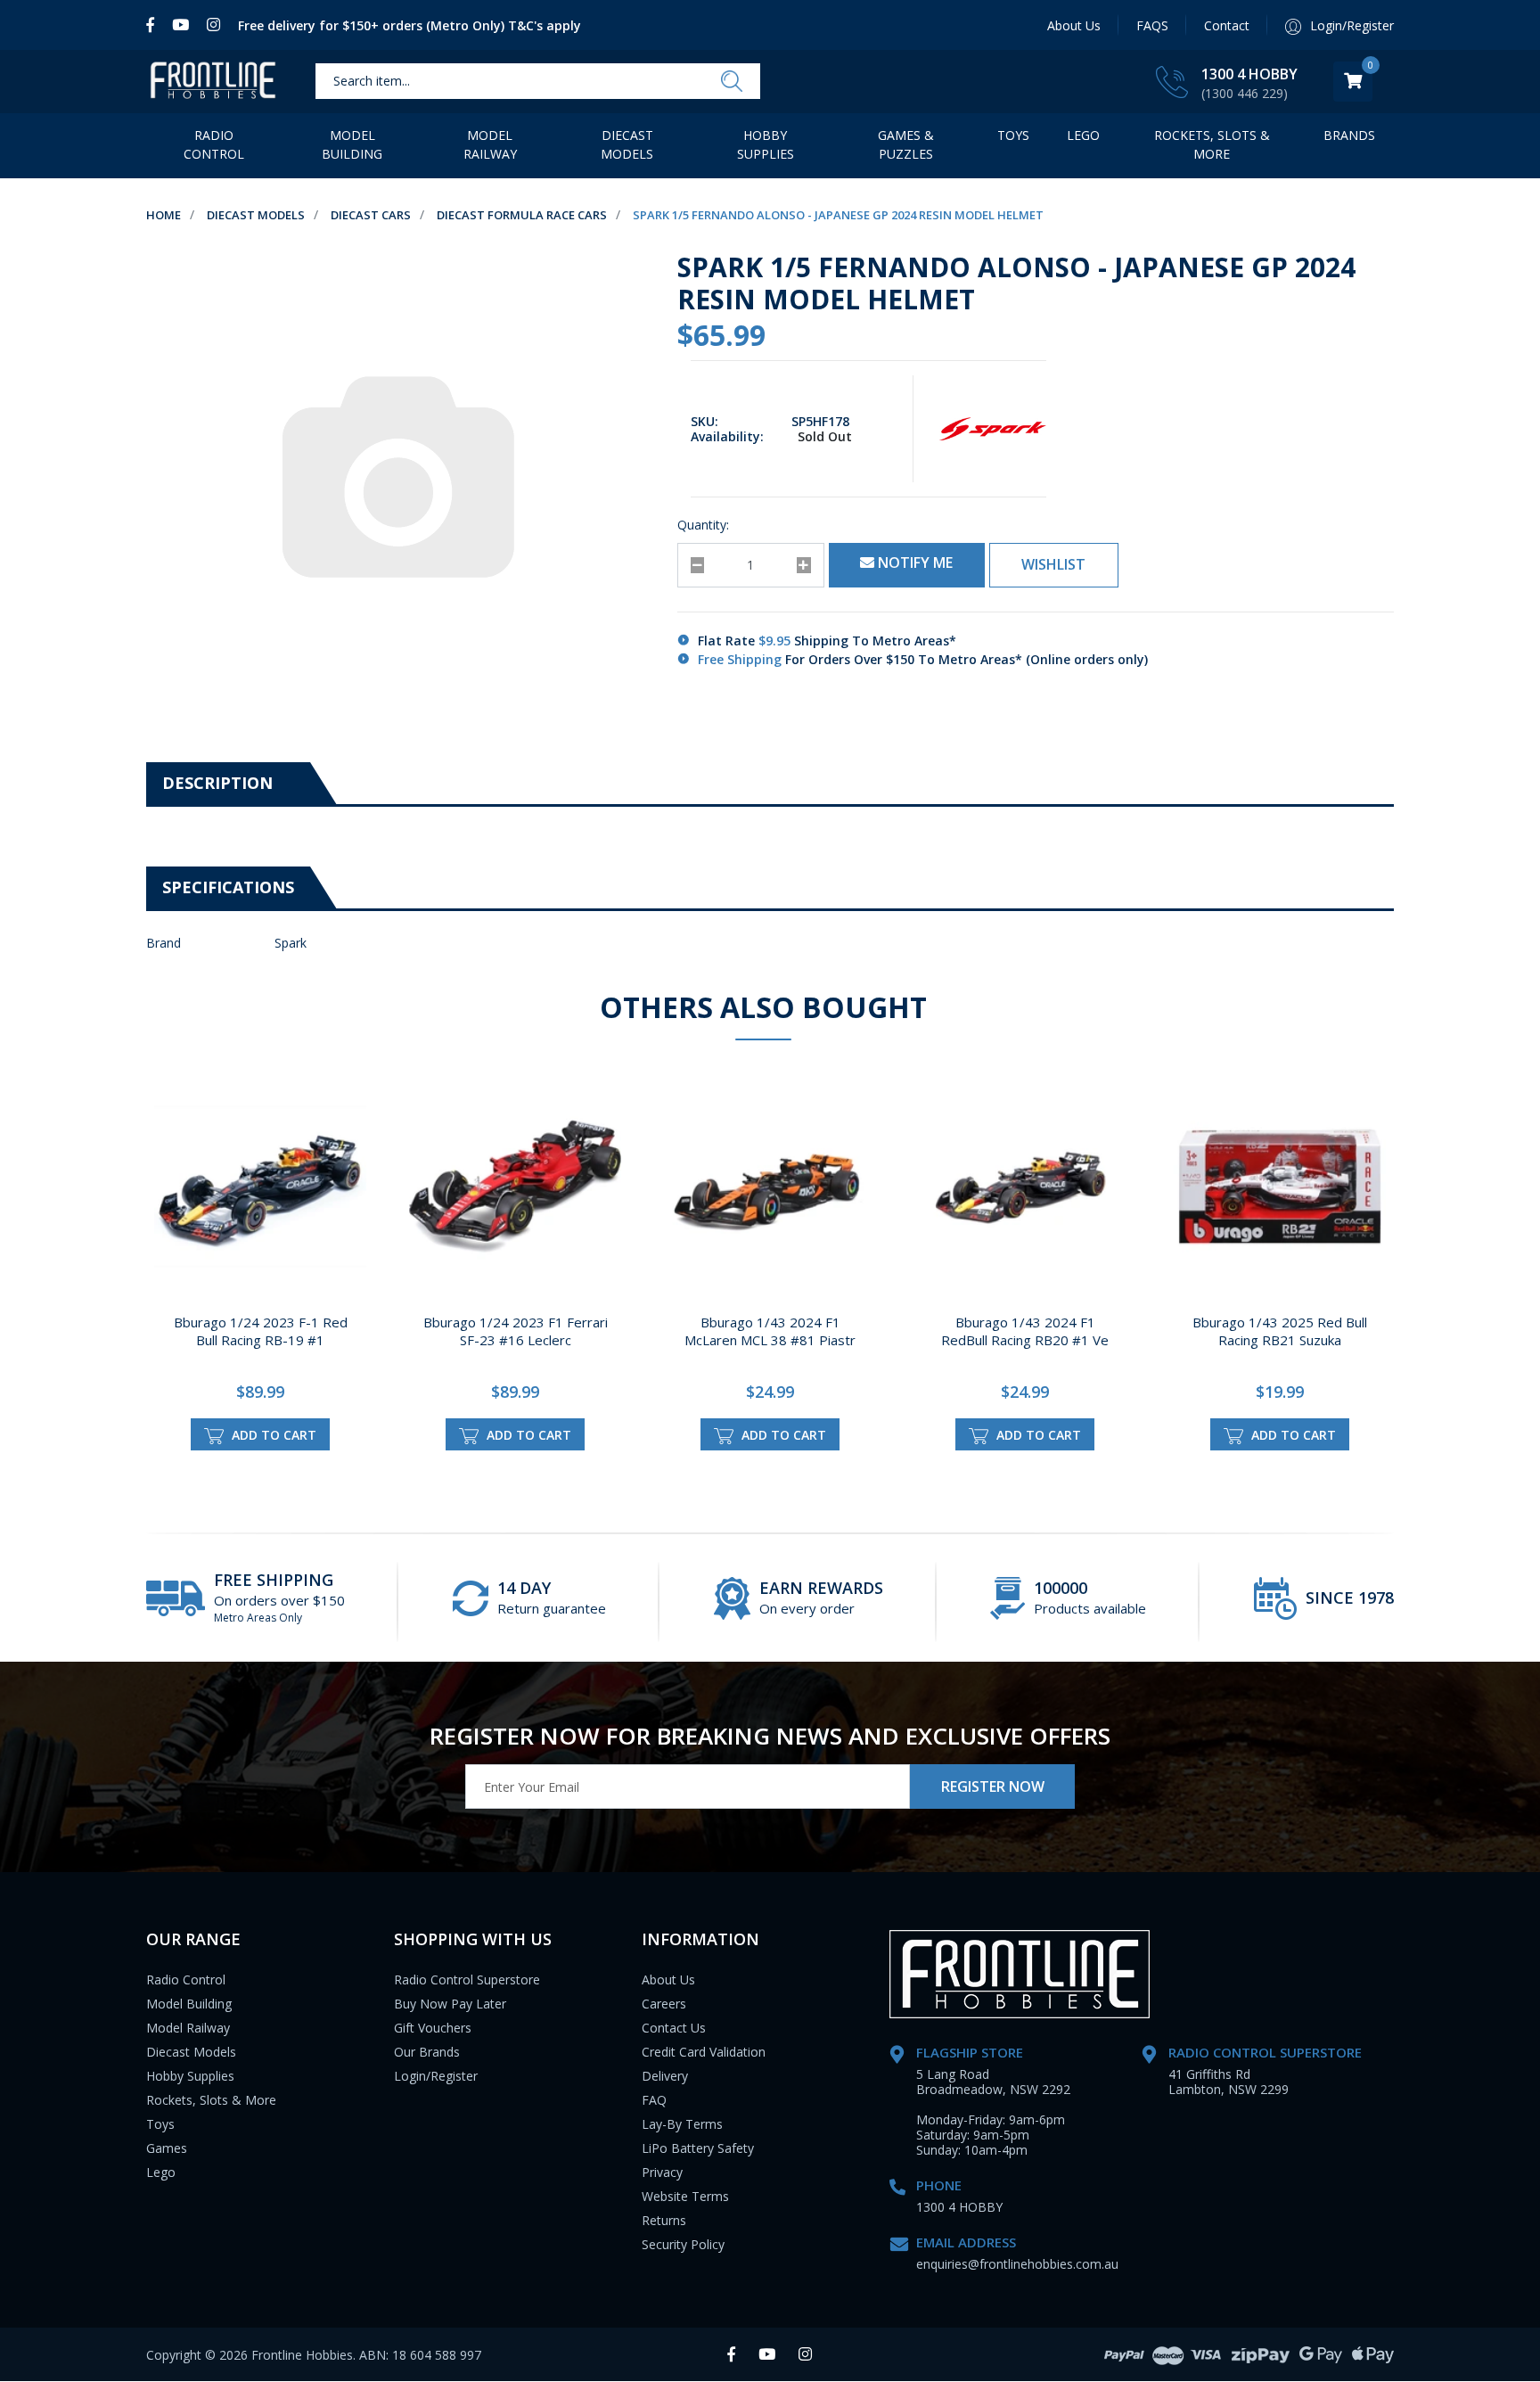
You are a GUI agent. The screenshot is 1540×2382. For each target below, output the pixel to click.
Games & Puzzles (906, 144)
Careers (664, 2004)
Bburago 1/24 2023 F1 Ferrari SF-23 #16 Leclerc (516, 1331)
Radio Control (214, 144)
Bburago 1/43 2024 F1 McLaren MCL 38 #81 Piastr (770, 1331)
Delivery (665, 2076)
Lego (161, 2172)
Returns (664, 2220)
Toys (1013, 135)
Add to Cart (272, 1435)
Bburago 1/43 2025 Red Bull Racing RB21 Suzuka (1280, 1331)
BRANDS (1349, 135)
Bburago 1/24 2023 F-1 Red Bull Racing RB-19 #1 (261, 1331)
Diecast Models (627, 144)
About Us (1074, 25)
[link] (155, 25)
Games (167, 2148)
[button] (1054, 565)
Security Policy (683, 2244)
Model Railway (490, 144)
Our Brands (427, 2052)
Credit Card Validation (704, 2052)
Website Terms (685, 2196)
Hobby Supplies (766, 144)
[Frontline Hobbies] (213, 82)
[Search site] (732, 82)
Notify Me (913, 563)
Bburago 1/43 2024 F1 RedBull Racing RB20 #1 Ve (1025, 1331)
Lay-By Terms (682, 2124)
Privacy (662, 2172)
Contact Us (674, 2028)
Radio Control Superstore (467, 1980)
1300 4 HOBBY (1249, 74)
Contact (1227, 25)
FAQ (654, 2100)
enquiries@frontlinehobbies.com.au (1017, 2264)
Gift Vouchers (433, 2028)
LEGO (1083, 135)
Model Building (352, 144)
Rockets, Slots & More (1212, 144)
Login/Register (436, 2076)
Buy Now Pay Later (450, 2004)
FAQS (1152, 25)
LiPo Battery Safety (698, 2148)
